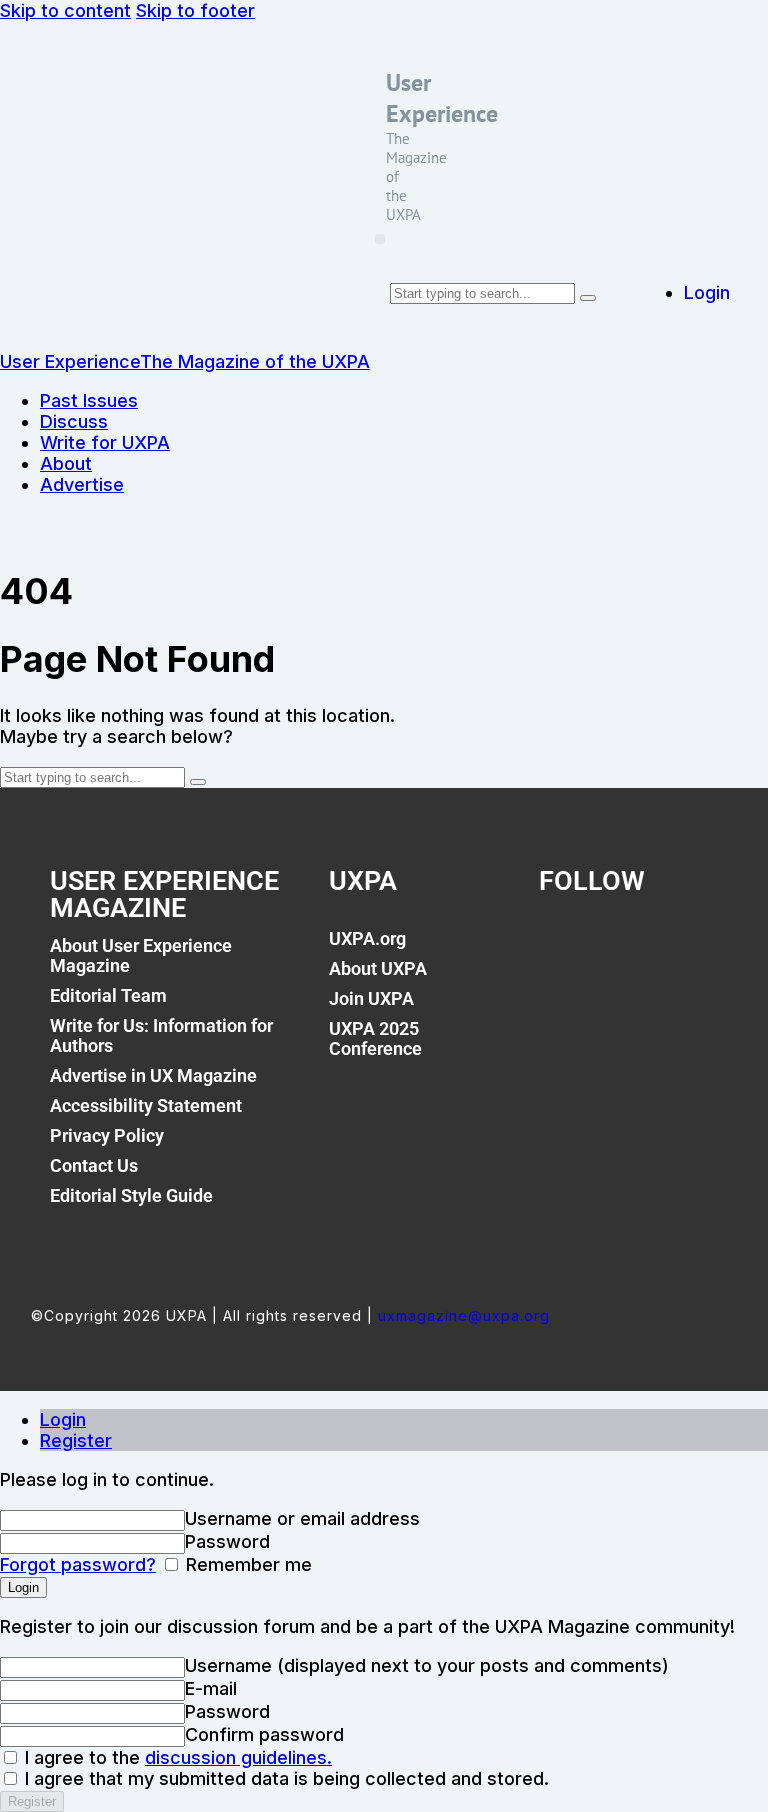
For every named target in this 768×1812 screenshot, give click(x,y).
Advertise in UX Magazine (153, 1075)
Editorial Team (108, 995)
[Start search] (588, 298)
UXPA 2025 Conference (375, 1038)
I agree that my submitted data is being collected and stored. (284, 1778)
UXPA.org (367, 938)
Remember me (246, 1564)
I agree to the (176, 1757)
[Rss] (700, 950)
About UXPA (378, 968)
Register (76, 1440)
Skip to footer (195, 10)
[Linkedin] (655, 950)
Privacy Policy (107, 1135)
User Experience (442, 98)
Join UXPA (371, 998)
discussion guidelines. (238, 1757)
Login (63, 1419)
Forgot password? (78, 1564)
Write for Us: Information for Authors (161, 1035)
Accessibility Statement (146, 1105)
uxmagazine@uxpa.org (464, 1315)
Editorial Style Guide (131, 1195)
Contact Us (94, 1165)
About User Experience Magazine (141, 955)
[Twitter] (609, 950)
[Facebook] (564, 950)
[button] (380, 239)
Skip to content (65, 10)
